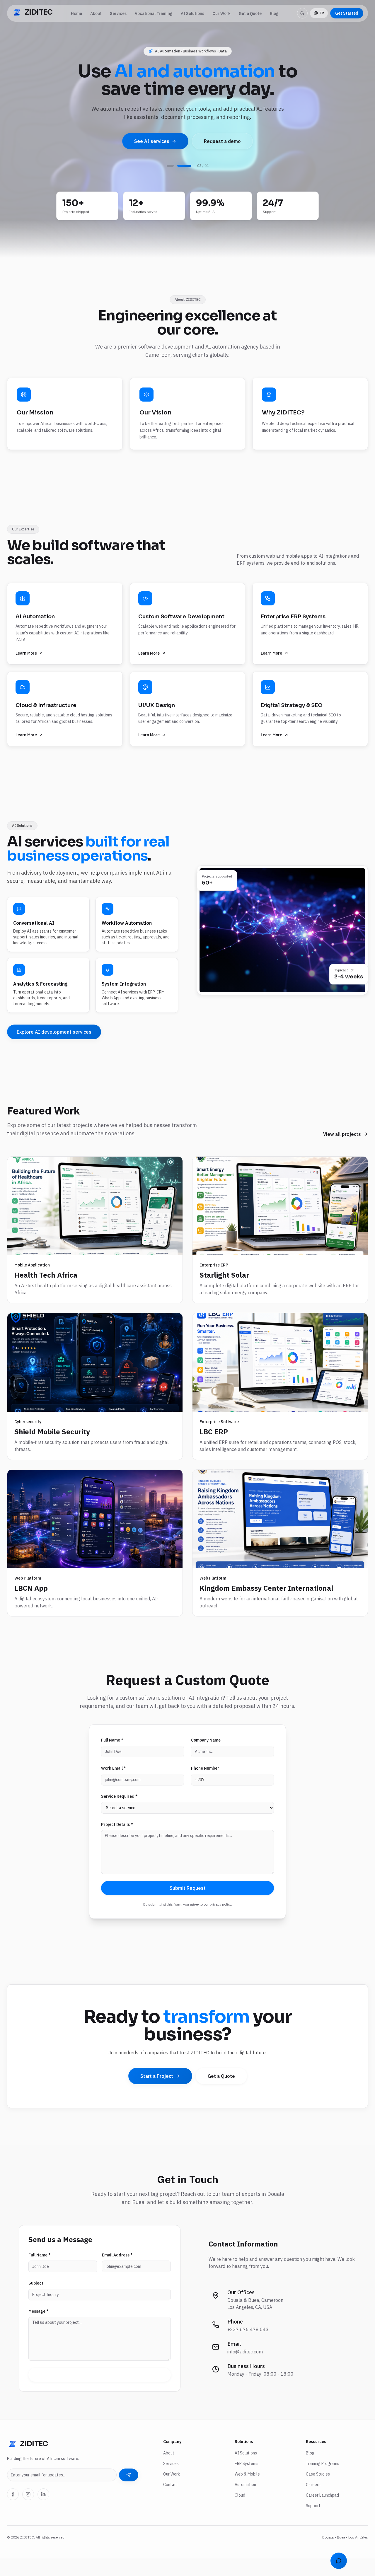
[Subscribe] (129, 2493)
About (96, 13)
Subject (36, 2301)
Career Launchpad (322, 2513)
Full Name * (112, 1758)
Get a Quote (250, 13)
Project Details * (117, 1842)
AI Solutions (192, 13)
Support (313, 2523)
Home (76, 13)
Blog (274, 13)
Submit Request (188, 1906)
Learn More (26, 671)
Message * (39, 2329)
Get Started (347, 13)
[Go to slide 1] (170, 183)
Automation (245, 2502)
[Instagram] (28, 2512)
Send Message (100, 2392)
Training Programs (323, 2481)
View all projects (342, 1152)
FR (322, 13)
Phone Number (205, 1786)
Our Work (221, 13)
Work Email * (114, 1786)
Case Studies (318, 2492)
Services (118, 13)
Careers (313, 2502)
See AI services (152, 141)
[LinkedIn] (43, 2512)
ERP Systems (247, 2481)
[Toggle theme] (302, 13)
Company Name (206, 1758)
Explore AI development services (54, 1049)
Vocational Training (154, 13)
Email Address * (117, 2273)
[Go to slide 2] (184, 183)
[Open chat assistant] (339, 2561)
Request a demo (222, 141)
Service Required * (119, 1814)
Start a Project (157, 2094)
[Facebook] (13, 2512)
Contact (171, 2502)
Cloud (240, 2513)
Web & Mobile (247, 2492)
